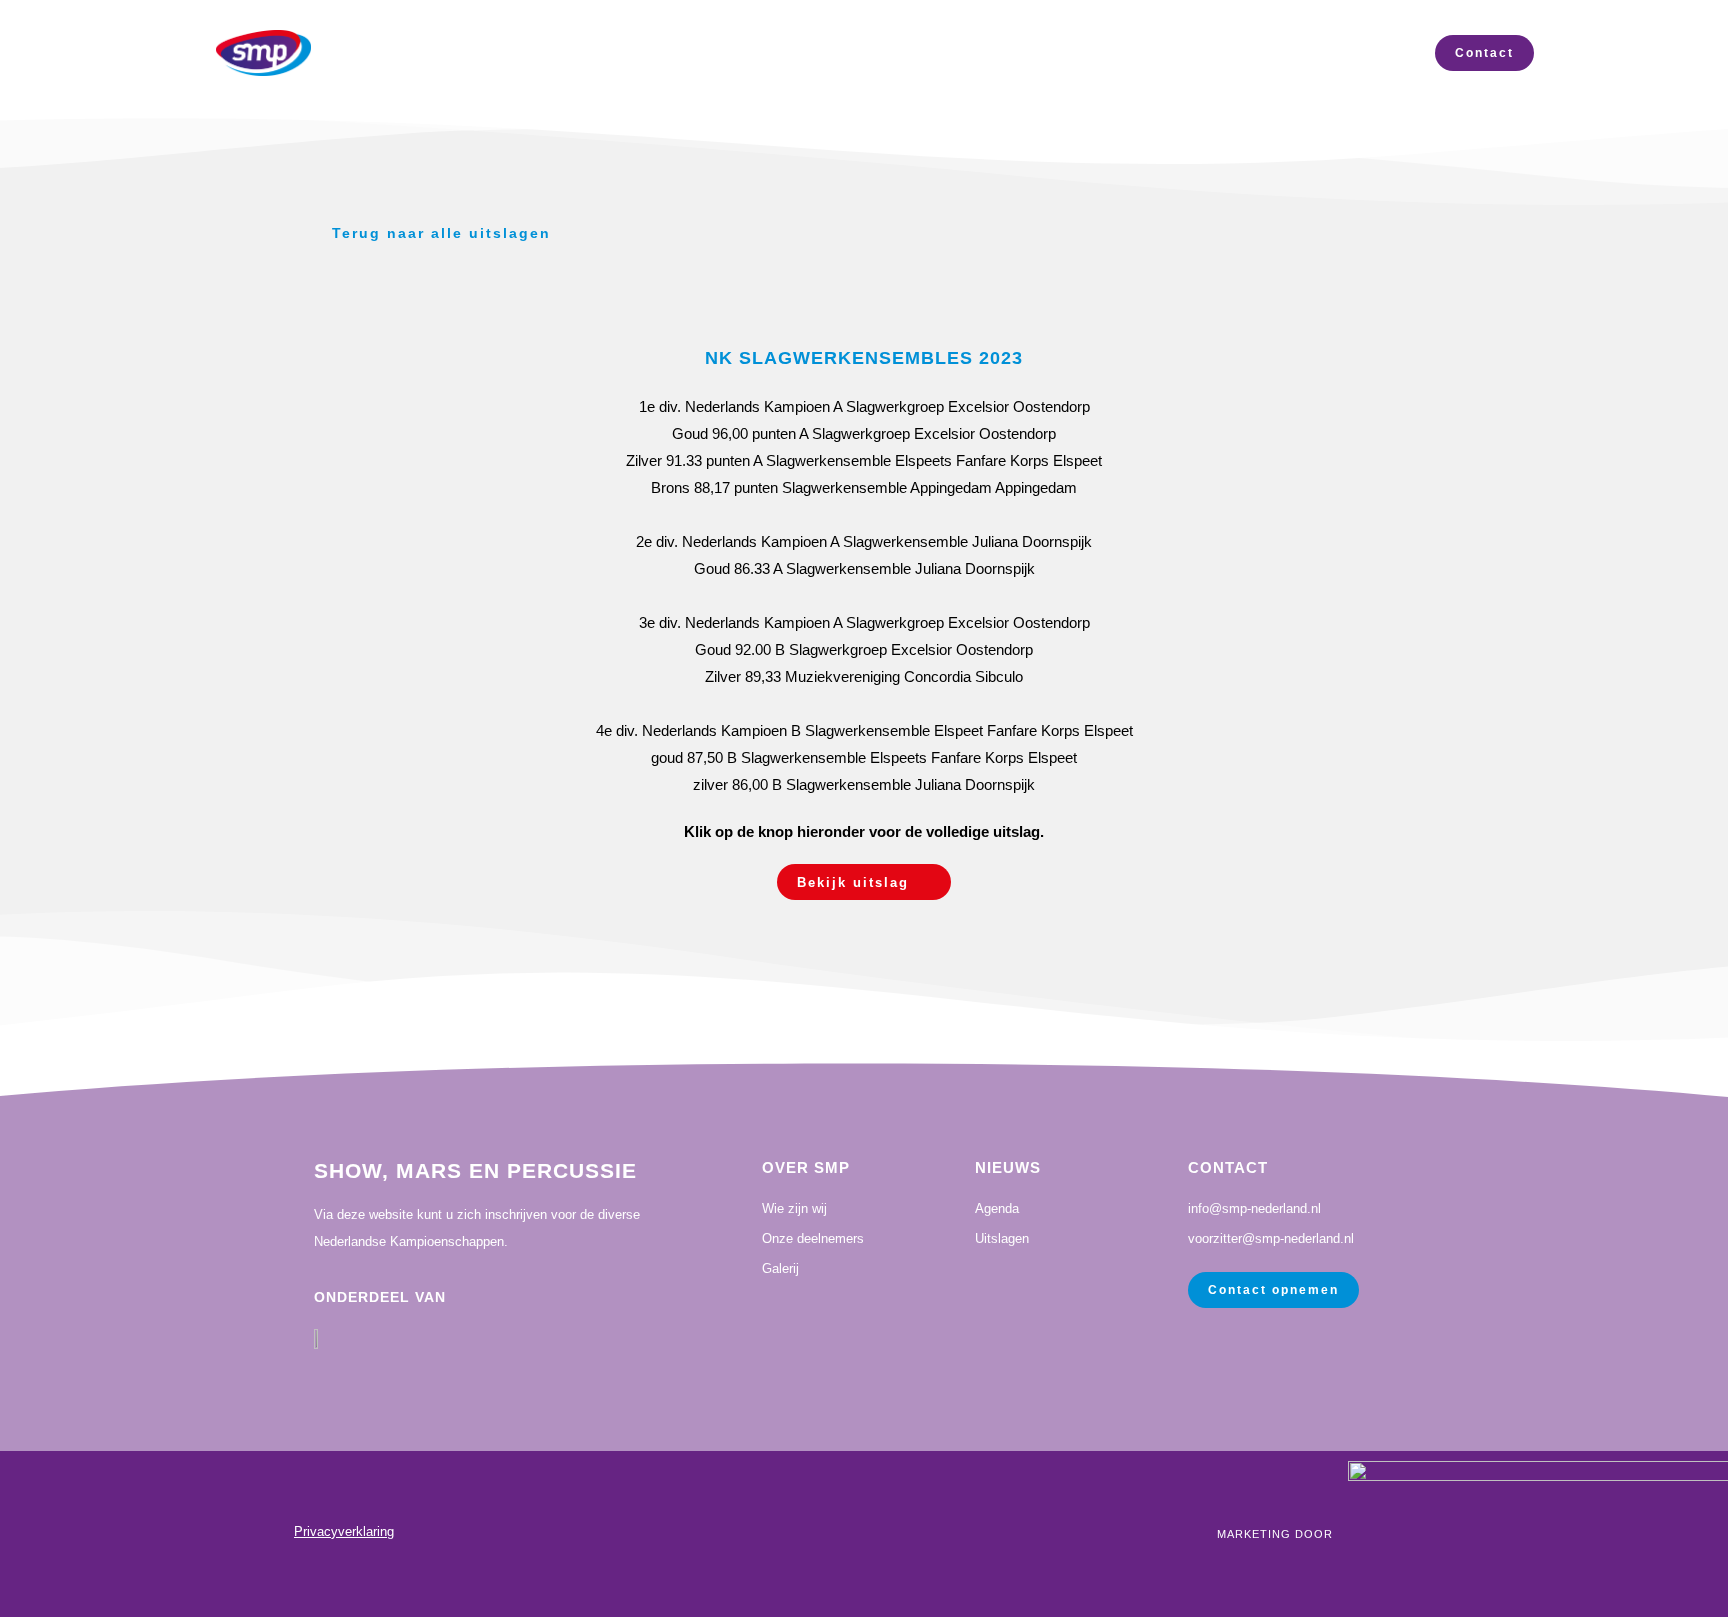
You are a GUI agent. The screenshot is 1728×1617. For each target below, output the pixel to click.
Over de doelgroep (1301, 53)
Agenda (943, 53)
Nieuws (655, 53)
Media (808, 53)
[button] (864, 882)
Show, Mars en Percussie (475, 1170)
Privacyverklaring (344, 1531)
